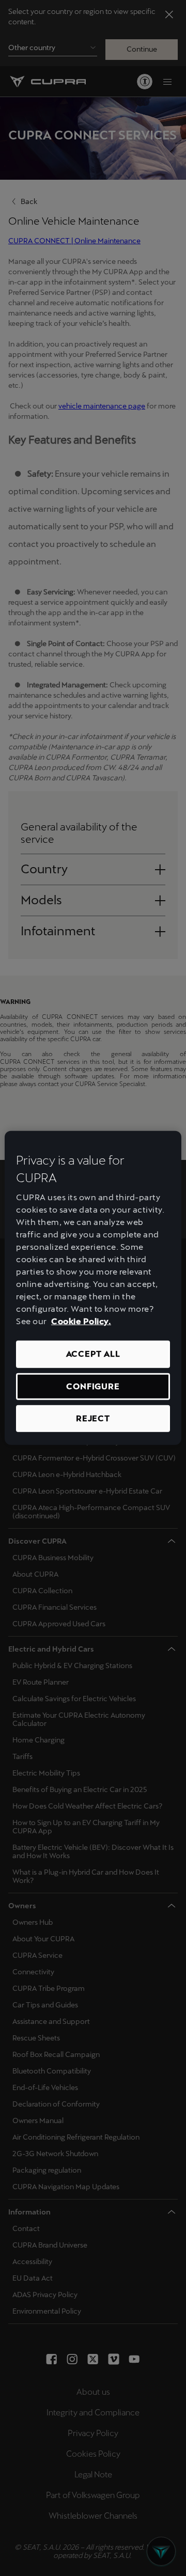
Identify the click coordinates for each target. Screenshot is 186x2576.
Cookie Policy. (81, 1321)
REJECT (93, 1418)
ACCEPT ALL (93, 1354)
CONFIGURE (93, 1386)
